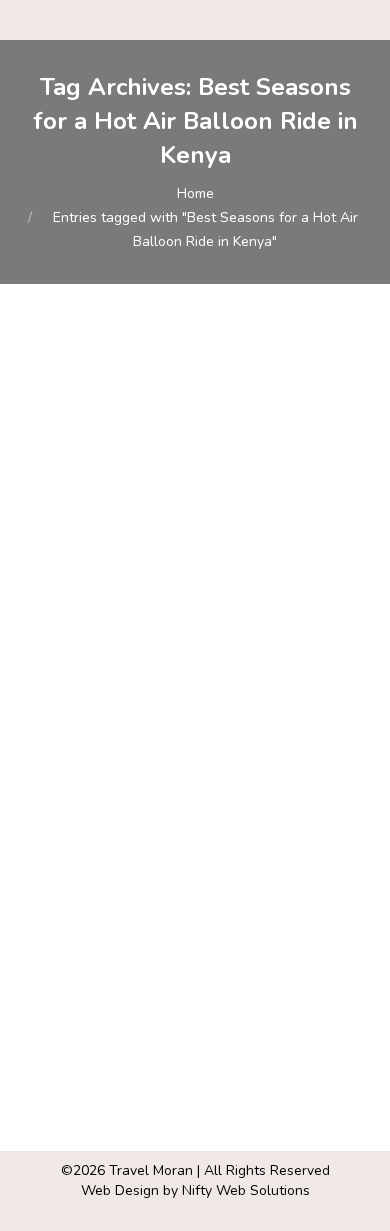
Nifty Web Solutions (246, 1190)
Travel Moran (151, 1170)
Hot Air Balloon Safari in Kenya (190, 621)
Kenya (64, 656)
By (139, 676)
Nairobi (113, 656)
